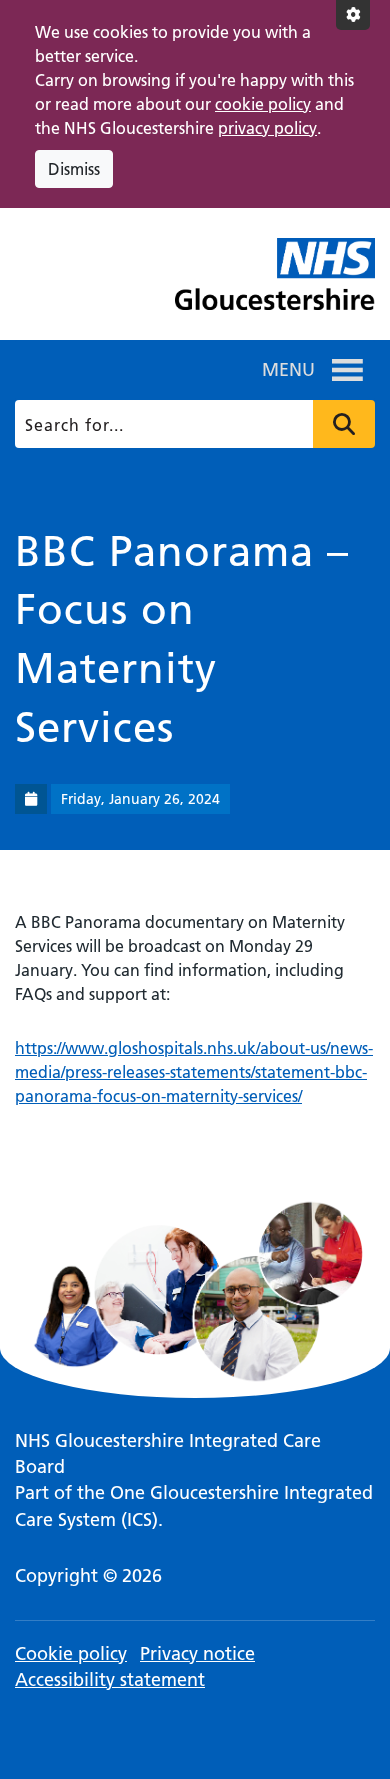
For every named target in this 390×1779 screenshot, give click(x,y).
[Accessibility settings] (353, 15)
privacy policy (267, 128)
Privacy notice (197, 1653)
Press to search (344, 424)
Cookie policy (71, 1653)
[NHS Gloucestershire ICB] (275, 282)
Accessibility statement (110, 1679)
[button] (288, 370)
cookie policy (263, 104)
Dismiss (74, 169)
